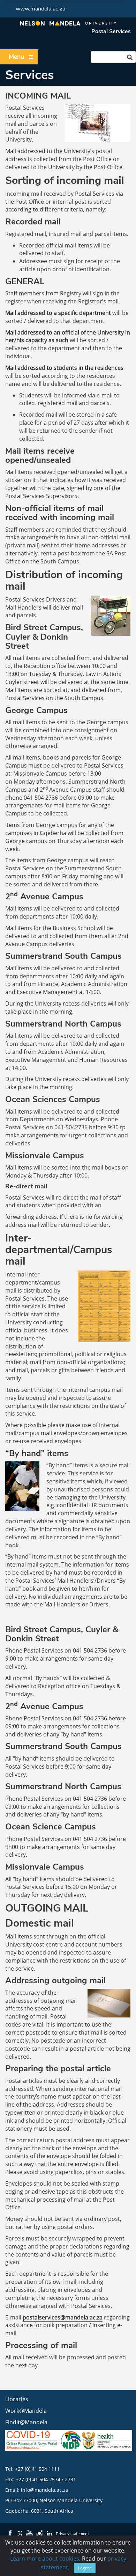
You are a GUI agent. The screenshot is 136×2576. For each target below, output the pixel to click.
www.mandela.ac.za (40, 9)
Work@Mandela (26, 2411)
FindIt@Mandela (26, 2422)
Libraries (17, 2399)
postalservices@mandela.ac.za (63, 2317)
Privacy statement (72, 2534)
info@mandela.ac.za (45, 2490)
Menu (16, 57)
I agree (85, 2568)
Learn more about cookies (45, 2559)
